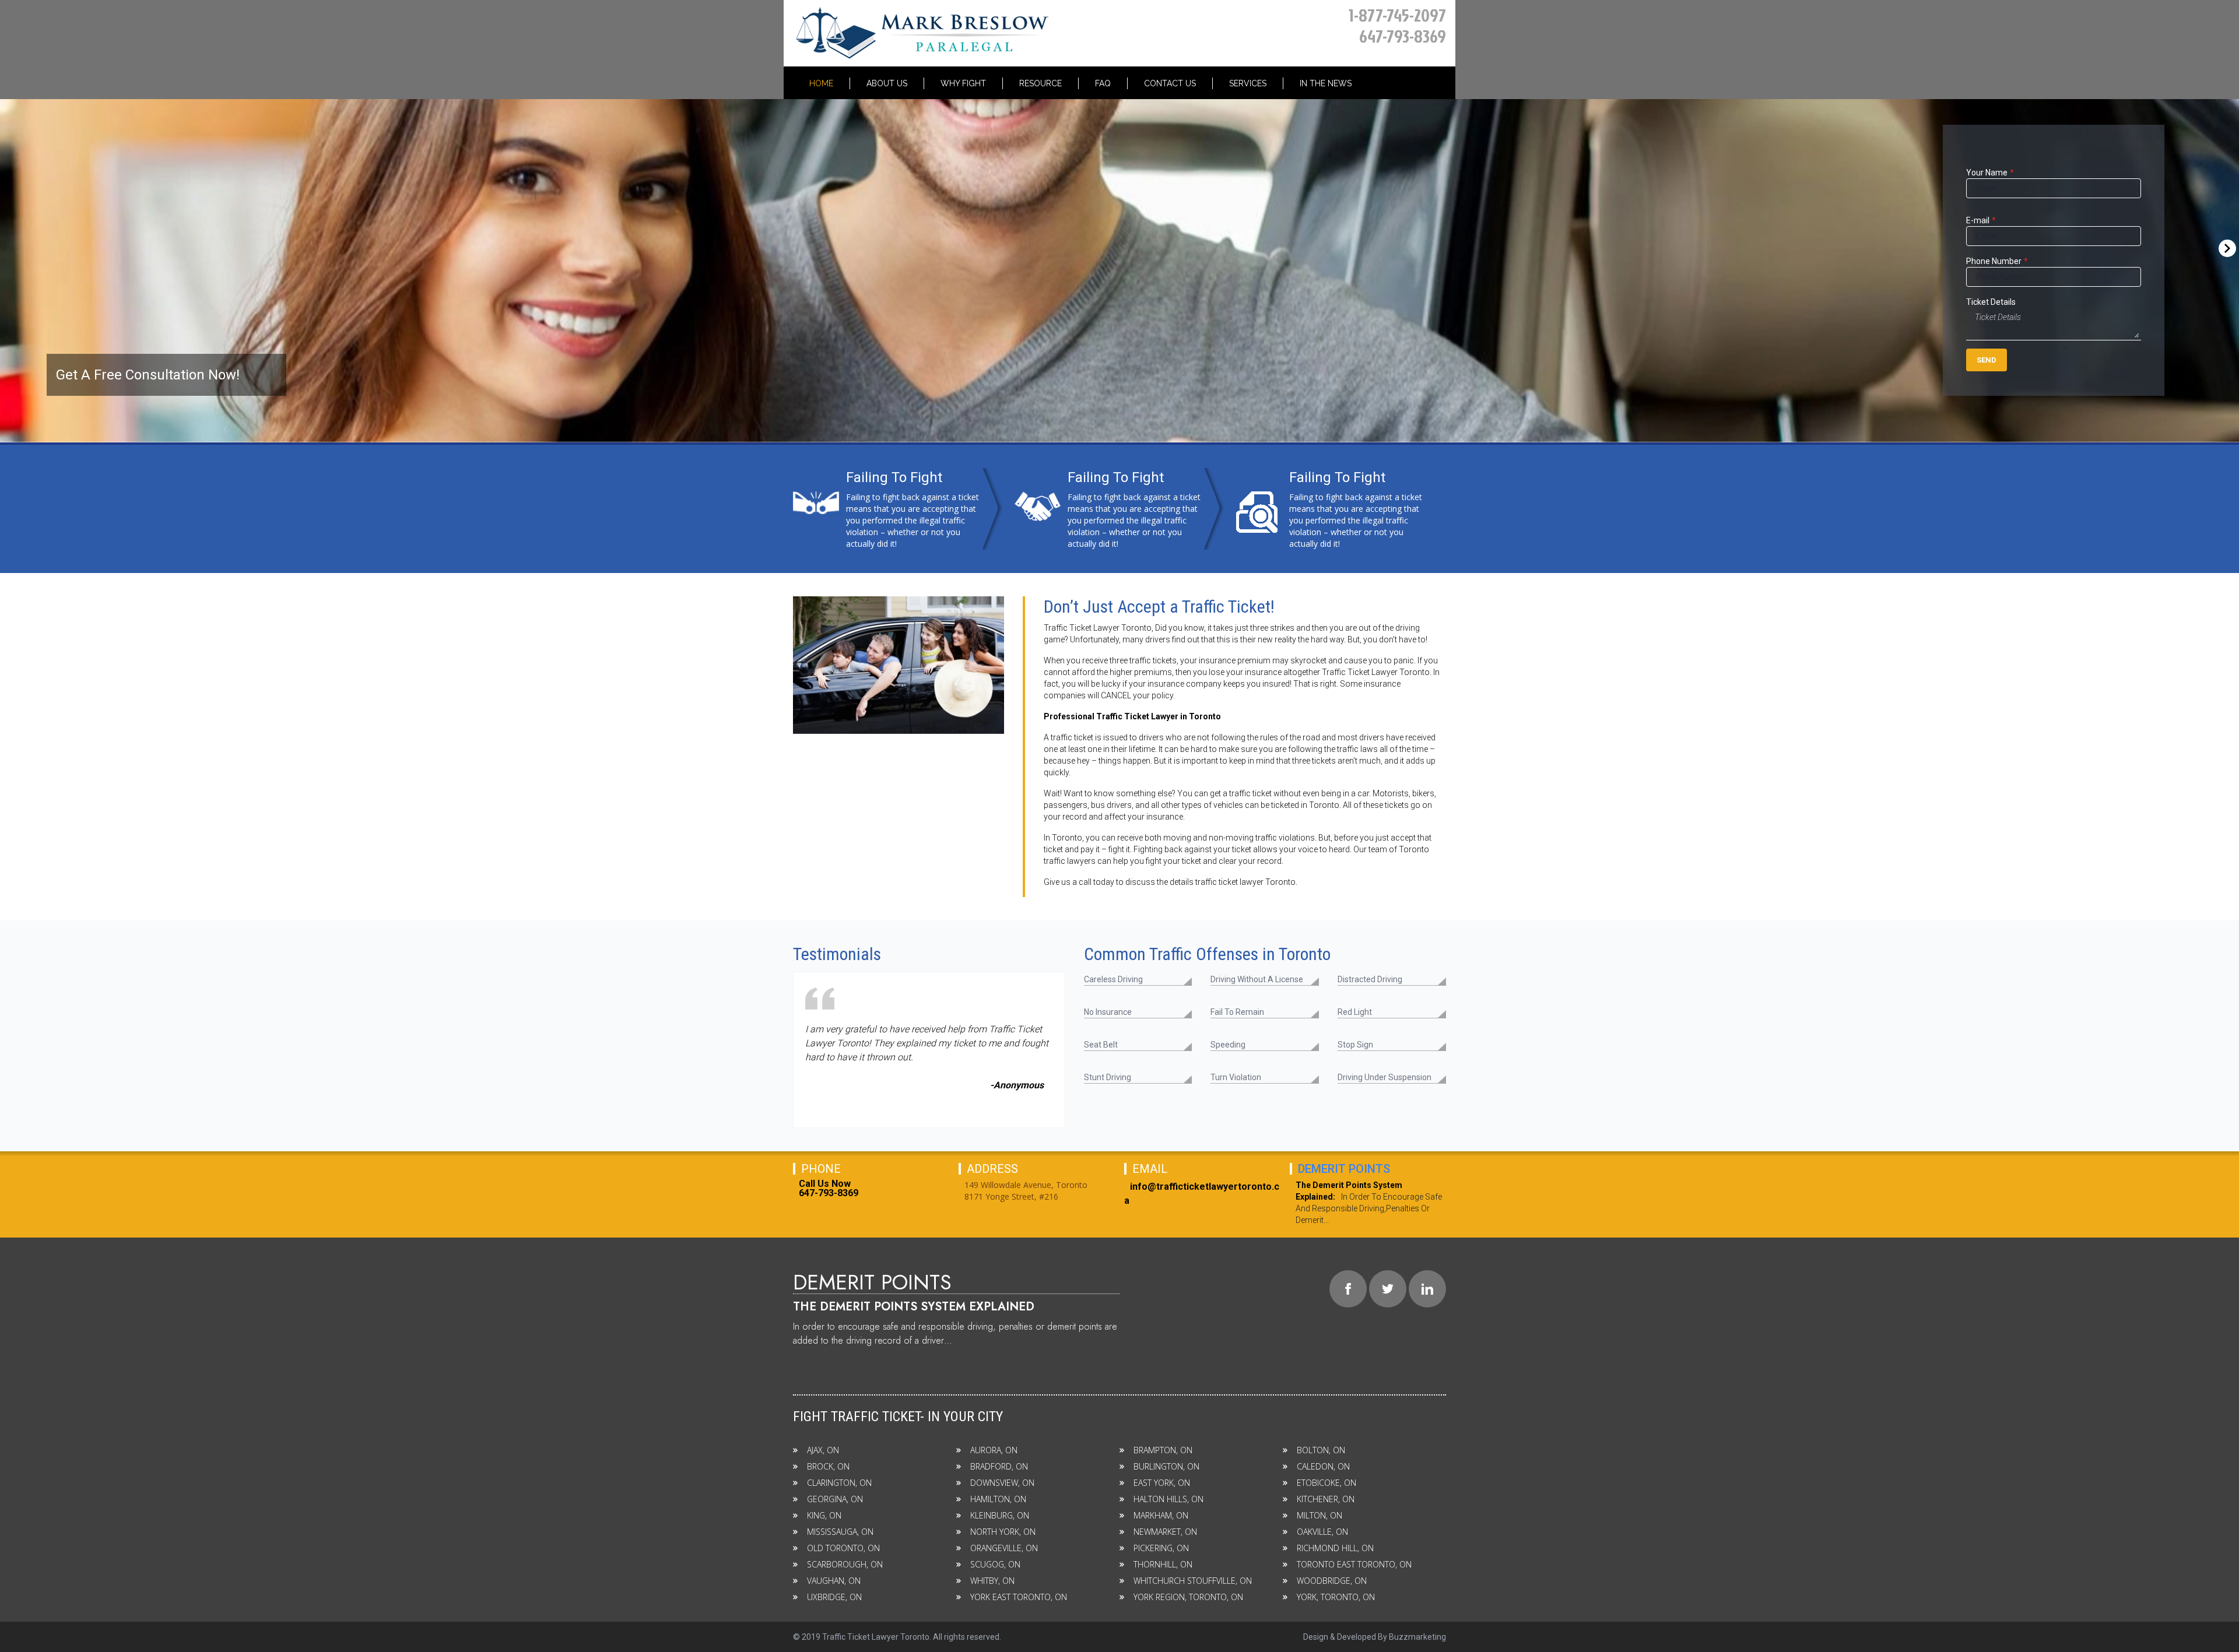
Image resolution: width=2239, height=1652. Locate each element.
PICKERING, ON (1161, 1548)
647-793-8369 (1403, 36)
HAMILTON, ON (998, 1499)
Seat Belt (1101, 1045)
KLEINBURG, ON (1000, 1515)
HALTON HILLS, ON (1168, 1499)
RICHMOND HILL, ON (1335, 1548)
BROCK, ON (828, 1466)
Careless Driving (1113, 979)
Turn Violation (1236, 1077)
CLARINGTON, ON (839, 1483)
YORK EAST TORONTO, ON (1019, 1597)
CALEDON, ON (1323, 1466)
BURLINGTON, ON (1166, 1466)
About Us (887, 83)
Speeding (1228, 1045)
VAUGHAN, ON (834, 1581)
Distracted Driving (1370, 979)
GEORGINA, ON (835, 1499)
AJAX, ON (823, 1450)
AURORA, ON (994, 1450)
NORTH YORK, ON (1003, 1532)
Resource (1040, 83)
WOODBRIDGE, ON (1332, 1581)
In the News (1326, 83)
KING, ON (824, 1515)
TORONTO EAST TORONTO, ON (1354, 1564)
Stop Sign (1355, 1045)
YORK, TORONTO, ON (1336, 1597)
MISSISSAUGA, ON (840, 1532)
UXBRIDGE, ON (834, 1597)
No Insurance (1108, 1012)
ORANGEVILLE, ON (1004, 1548)
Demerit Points (1344, 1169)
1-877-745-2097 (1397, 15)
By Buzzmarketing (1412, 1637)
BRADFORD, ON (999, 1466)
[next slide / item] (2236, 240)
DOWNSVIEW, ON (1002, 1483)
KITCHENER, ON (1326, 1499)
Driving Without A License (1257, 979)
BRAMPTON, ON (1163, 1450)
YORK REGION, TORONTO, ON (1188, 1597)
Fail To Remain (1237, 1012)
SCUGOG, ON (995, 1564)
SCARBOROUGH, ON (845, 1564)
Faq (1103, 83)
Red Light (1355, 1012)
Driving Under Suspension (1385, 1077)
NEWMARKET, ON (1165, 1532)
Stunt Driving (1108, 1077)
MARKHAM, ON (1161, 1515)
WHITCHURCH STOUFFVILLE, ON (1193, 1581)
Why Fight (963, 83)
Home (821, 83)
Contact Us (1170, 83)
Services (1248, 83)
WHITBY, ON (992, 1581)
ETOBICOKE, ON (1326, 1483)
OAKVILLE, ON (1322, 1532)
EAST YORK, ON (1162, 1483)
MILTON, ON (1319, 1515)
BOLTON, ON (1321, 1450)
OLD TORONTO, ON (843, 1548)
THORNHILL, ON (1163, 1564)
